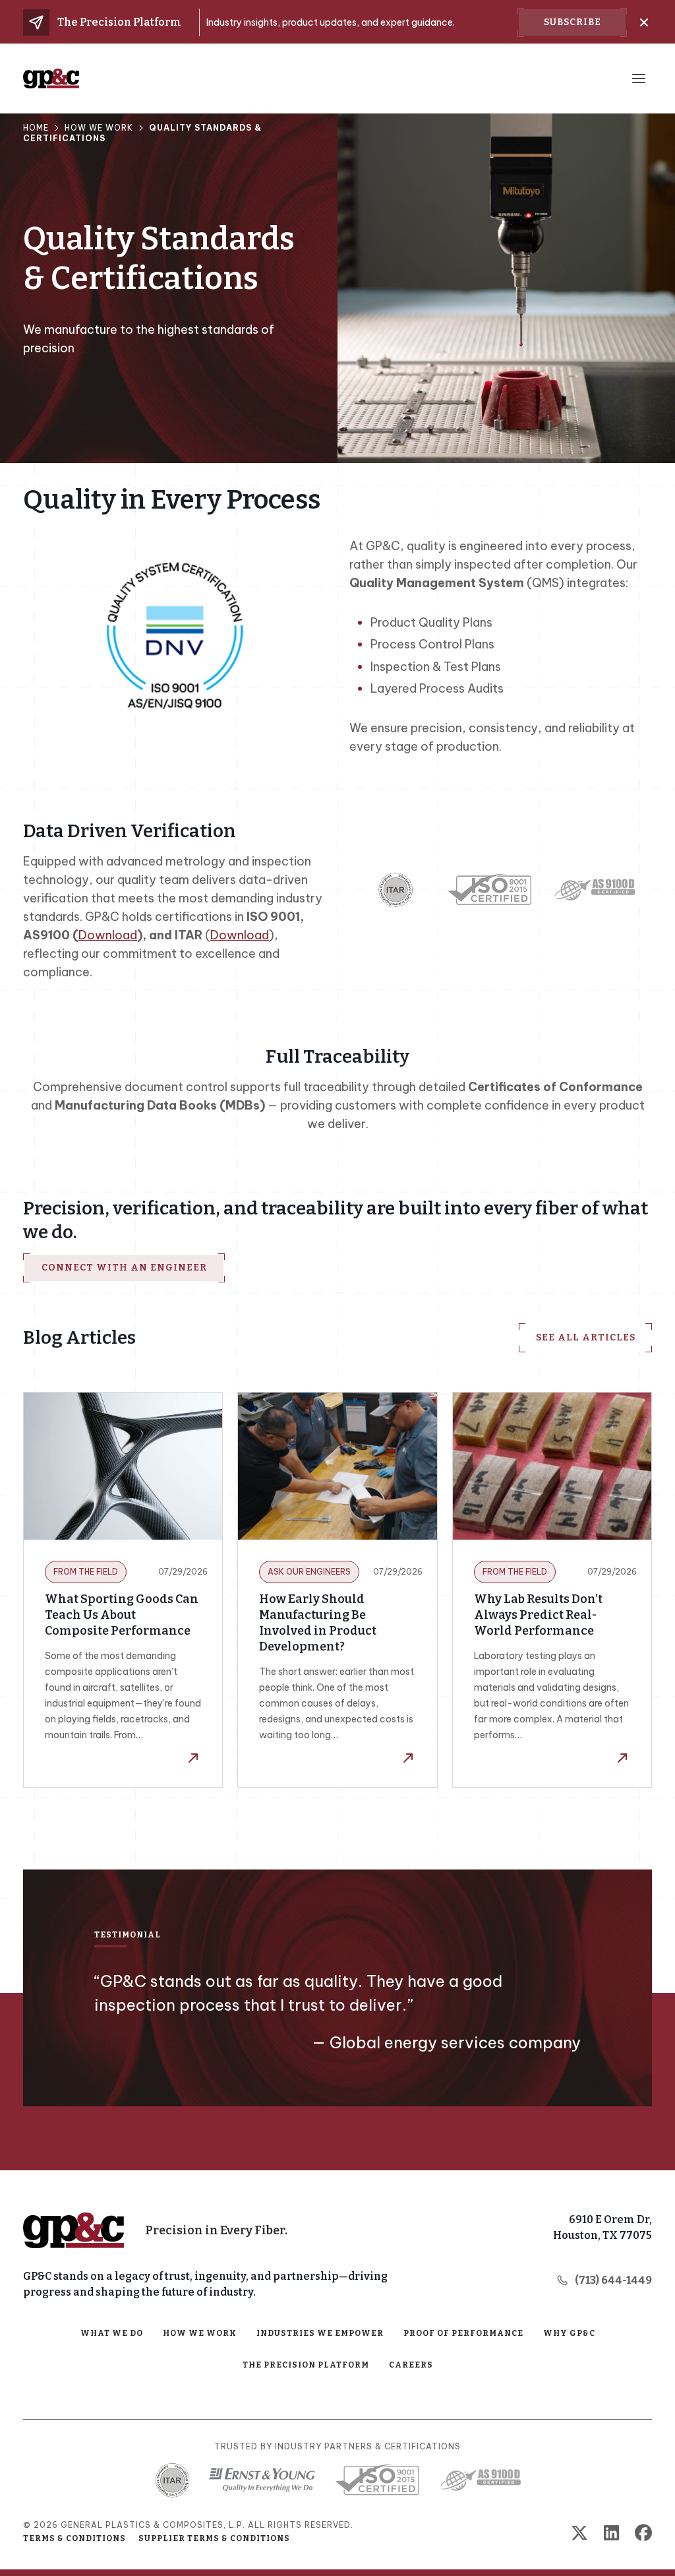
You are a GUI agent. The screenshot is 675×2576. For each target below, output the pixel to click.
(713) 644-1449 (613, 2280)
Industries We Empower (320, 2333)
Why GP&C (569, 2333)
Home (36, 128)
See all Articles (586, 1337)
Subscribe (572, 22)
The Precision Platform (306, 2365)
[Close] (644, 22)
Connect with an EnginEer (124, 1268)
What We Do (112, 2333)
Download (108, 935)
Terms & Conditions (74, 2538)
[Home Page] (73, 2230)
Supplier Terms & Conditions (214, 2538)
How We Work (99, 128)
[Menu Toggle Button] (639, 79)
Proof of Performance (463, 2333)
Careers (411, 2365)
